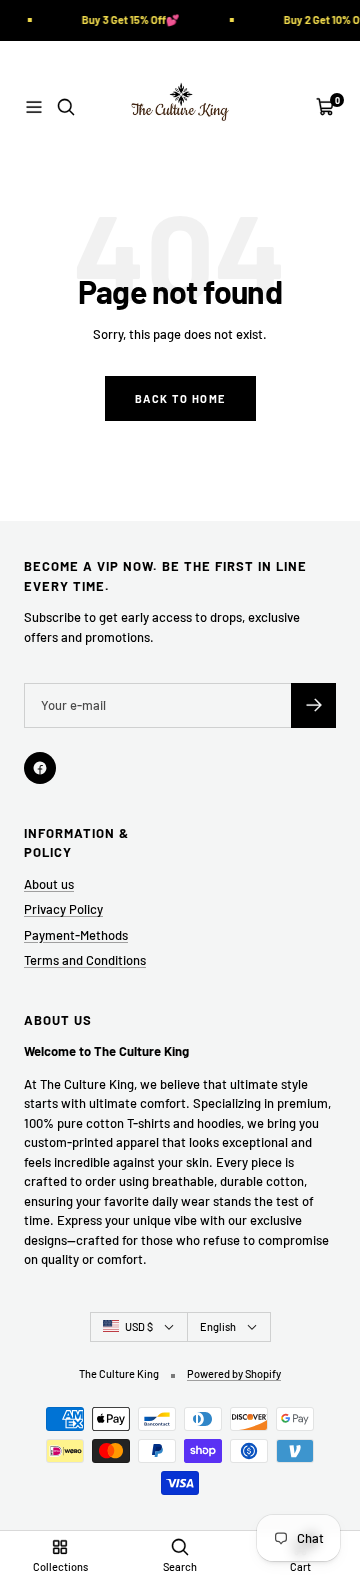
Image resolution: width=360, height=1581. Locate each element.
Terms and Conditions (85, 960)
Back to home (180, 398)
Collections (60, 1566)
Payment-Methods (76, 935)
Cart (300, 1566)
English (218, 1326)
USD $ (139, 1326)
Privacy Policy (63, 909)
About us (49, 884)
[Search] (66, 107)
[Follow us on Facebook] (40, 768)
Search (180, 1566)
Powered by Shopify (234, 1373)
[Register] (313, 705)
